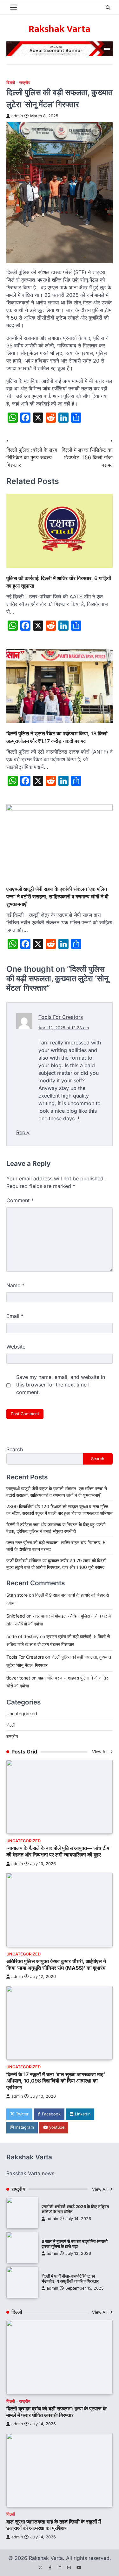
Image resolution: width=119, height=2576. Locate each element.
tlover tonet (18, 1678)
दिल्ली (11, 83)
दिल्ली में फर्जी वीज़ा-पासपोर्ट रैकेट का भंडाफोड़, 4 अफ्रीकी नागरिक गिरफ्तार (70, 2279)
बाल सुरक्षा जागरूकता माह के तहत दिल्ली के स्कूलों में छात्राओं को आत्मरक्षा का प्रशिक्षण (54, 2525)
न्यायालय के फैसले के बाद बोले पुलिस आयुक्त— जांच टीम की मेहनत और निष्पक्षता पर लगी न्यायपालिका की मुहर (58, 1851)
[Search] (108, 8)
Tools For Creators (61, 1017)
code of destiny (23, 1636)
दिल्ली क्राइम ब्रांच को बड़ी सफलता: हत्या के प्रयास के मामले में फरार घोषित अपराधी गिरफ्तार (56, 2412)
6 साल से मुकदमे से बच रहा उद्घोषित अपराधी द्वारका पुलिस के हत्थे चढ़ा (75, 2244)
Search (15, 1449)
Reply (23, 1132)
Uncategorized (22, 1713)
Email (15, 1316)
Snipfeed (16, 1616)
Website (16, 1347)
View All (100, 1752)
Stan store (17, 1595)
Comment (20, 1200)
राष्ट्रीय (25, 83)
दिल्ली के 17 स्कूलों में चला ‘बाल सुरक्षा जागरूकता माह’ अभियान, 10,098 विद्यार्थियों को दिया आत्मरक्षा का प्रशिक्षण (56, 2081)
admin (17, 116)
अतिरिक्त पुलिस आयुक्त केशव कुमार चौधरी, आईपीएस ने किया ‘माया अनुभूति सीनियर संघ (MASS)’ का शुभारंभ (56, 1964)
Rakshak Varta (60, 29)
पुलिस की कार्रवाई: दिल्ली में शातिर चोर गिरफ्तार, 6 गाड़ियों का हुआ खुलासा (59, 582)
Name (15, 1285)
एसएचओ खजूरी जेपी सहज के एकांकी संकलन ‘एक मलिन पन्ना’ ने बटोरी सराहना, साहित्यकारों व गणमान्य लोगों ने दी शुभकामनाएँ (57, 896)
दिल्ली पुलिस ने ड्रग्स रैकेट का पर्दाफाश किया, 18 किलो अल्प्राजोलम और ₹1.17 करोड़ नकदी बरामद (57, 737)
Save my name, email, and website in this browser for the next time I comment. (61, 1385)
